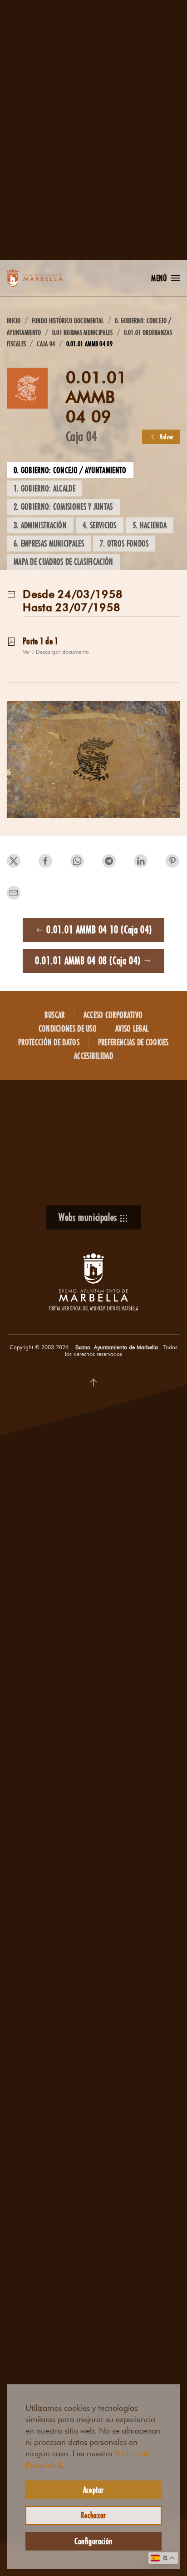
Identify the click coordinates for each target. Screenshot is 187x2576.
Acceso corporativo (113, 1015)
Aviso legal (132, 1028)
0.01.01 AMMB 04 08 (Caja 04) (88, 960)
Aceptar (93, 2490)
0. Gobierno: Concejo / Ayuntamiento (70, 470)
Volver (167, 437)
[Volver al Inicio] (43, 278)
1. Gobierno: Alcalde (44, 488)
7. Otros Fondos (124, 543)
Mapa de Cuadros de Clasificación (64, 562)
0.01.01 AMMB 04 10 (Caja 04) (99, 929)
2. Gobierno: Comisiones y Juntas (63, 506)
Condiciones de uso (68, 1028)
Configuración (93, 2541)
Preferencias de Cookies (133, 1042)
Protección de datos (49, 1042)
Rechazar (93, 2515)
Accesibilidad (93, 1056)
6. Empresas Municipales (49, 543)
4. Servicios (100, 525)
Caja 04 (81, 436)
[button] (166, 278)
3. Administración (40, 525)
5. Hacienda (150, 525)
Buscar (55, 1015)
